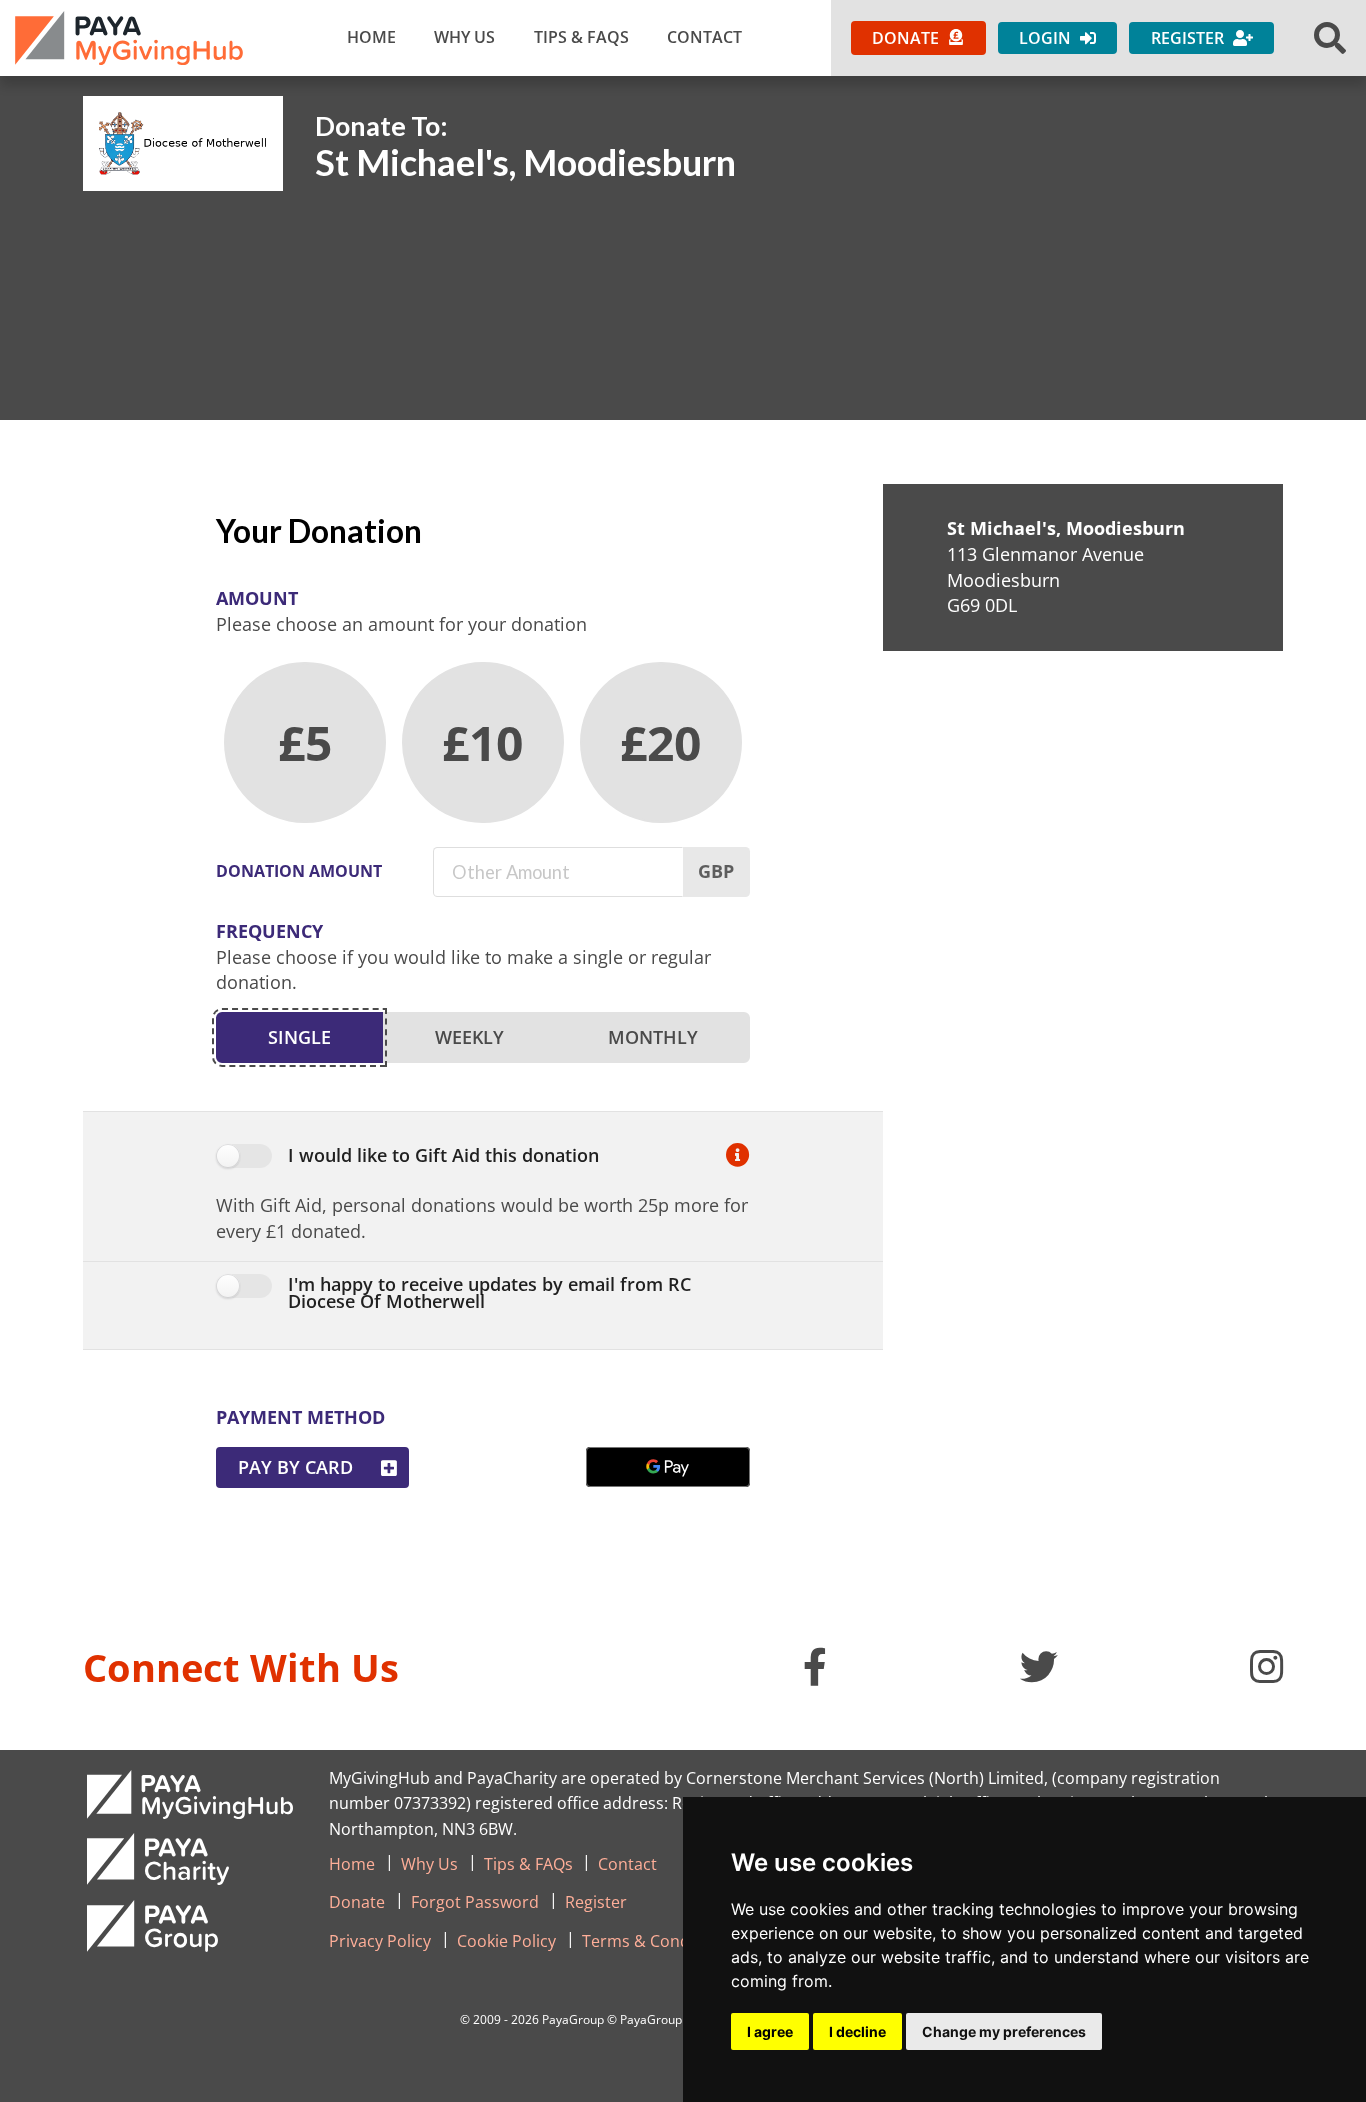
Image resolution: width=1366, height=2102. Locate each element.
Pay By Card (295, 1467)
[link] (129, 38)
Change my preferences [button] (1004, 2031)
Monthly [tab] (653, 1037)
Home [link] (371, 37)
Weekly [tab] (469, 1037)
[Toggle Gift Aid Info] (738, 1157)
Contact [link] (704, 37)
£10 (482, 742)
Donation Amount (299, 871)
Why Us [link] (464, 37)
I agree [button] (770, 2031)
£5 (305, 742)
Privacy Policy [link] (380, 1941)
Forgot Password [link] (475, 1902)
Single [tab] (299, 1037)
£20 (660, 742)
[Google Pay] (668, 1467)
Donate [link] (357, 1902)
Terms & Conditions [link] (657, 1941)
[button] (1330, 38)
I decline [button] (857, 2031)
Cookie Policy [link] (506, 1941)
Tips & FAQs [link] (581, 37)
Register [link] (596, 1902)
